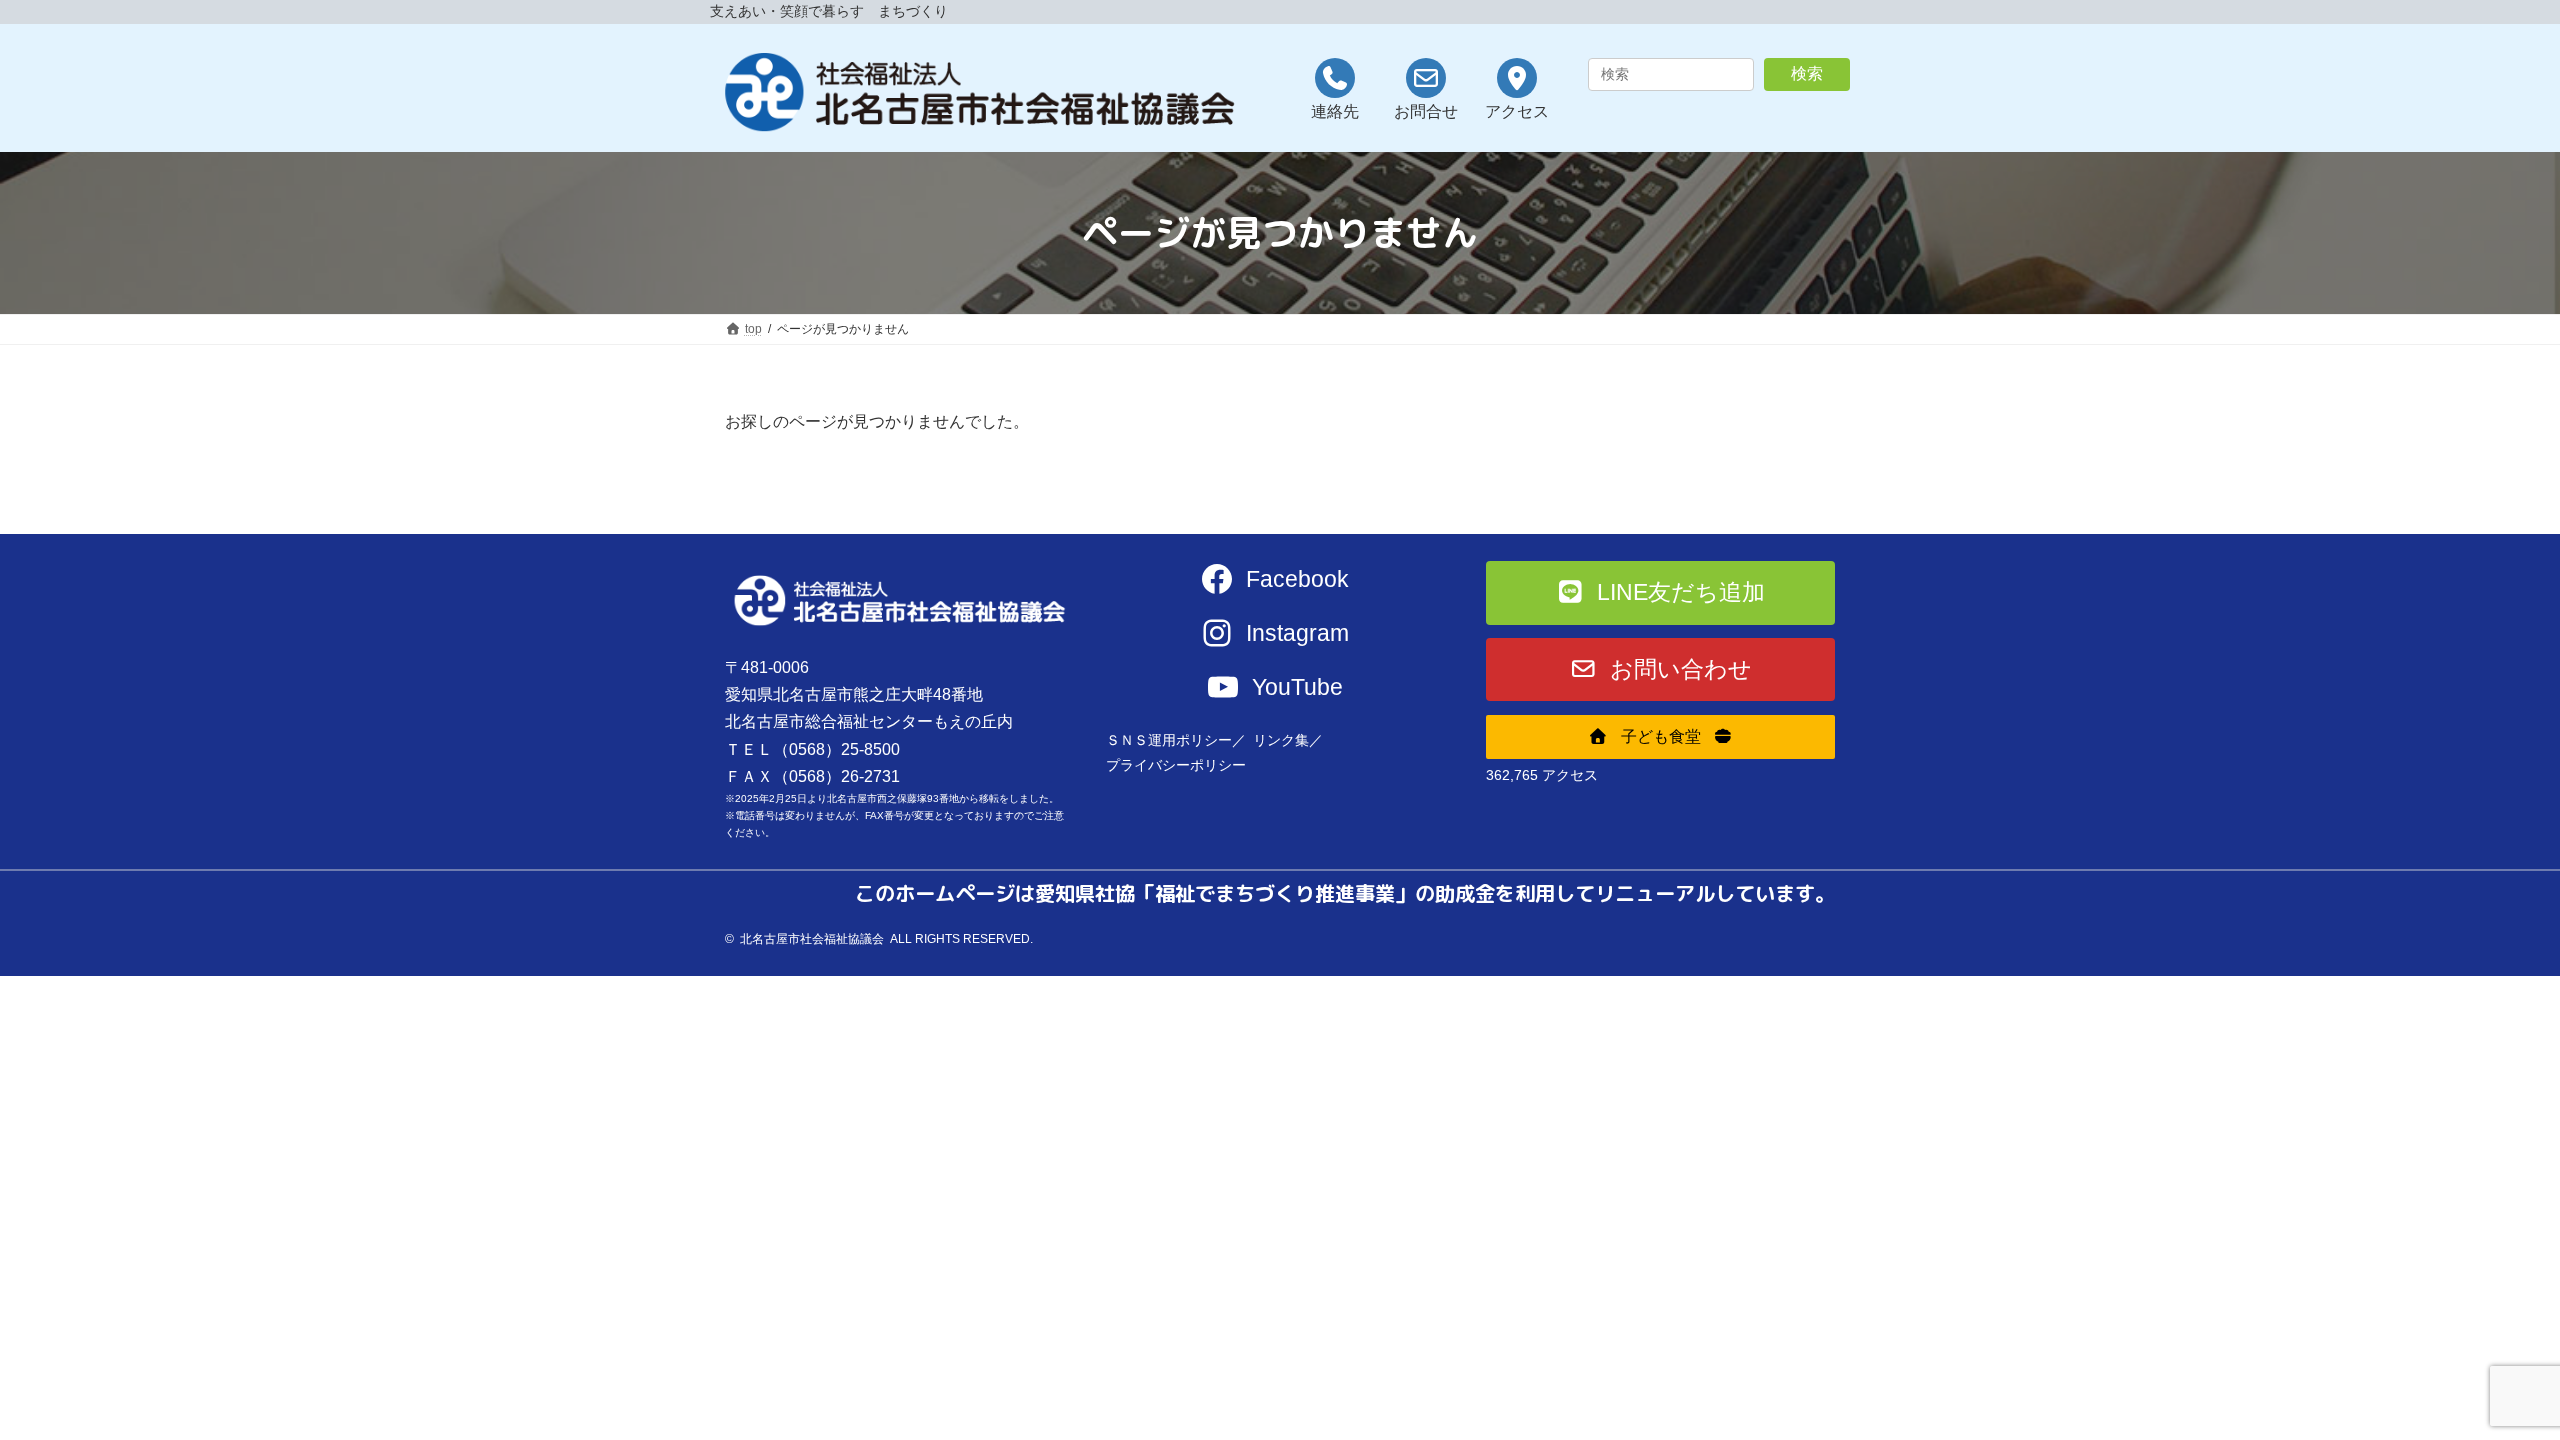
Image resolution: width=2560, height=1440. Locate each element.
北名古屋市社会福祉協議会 (812, 939)
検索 (1807, 73)
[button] (1660, 592)
